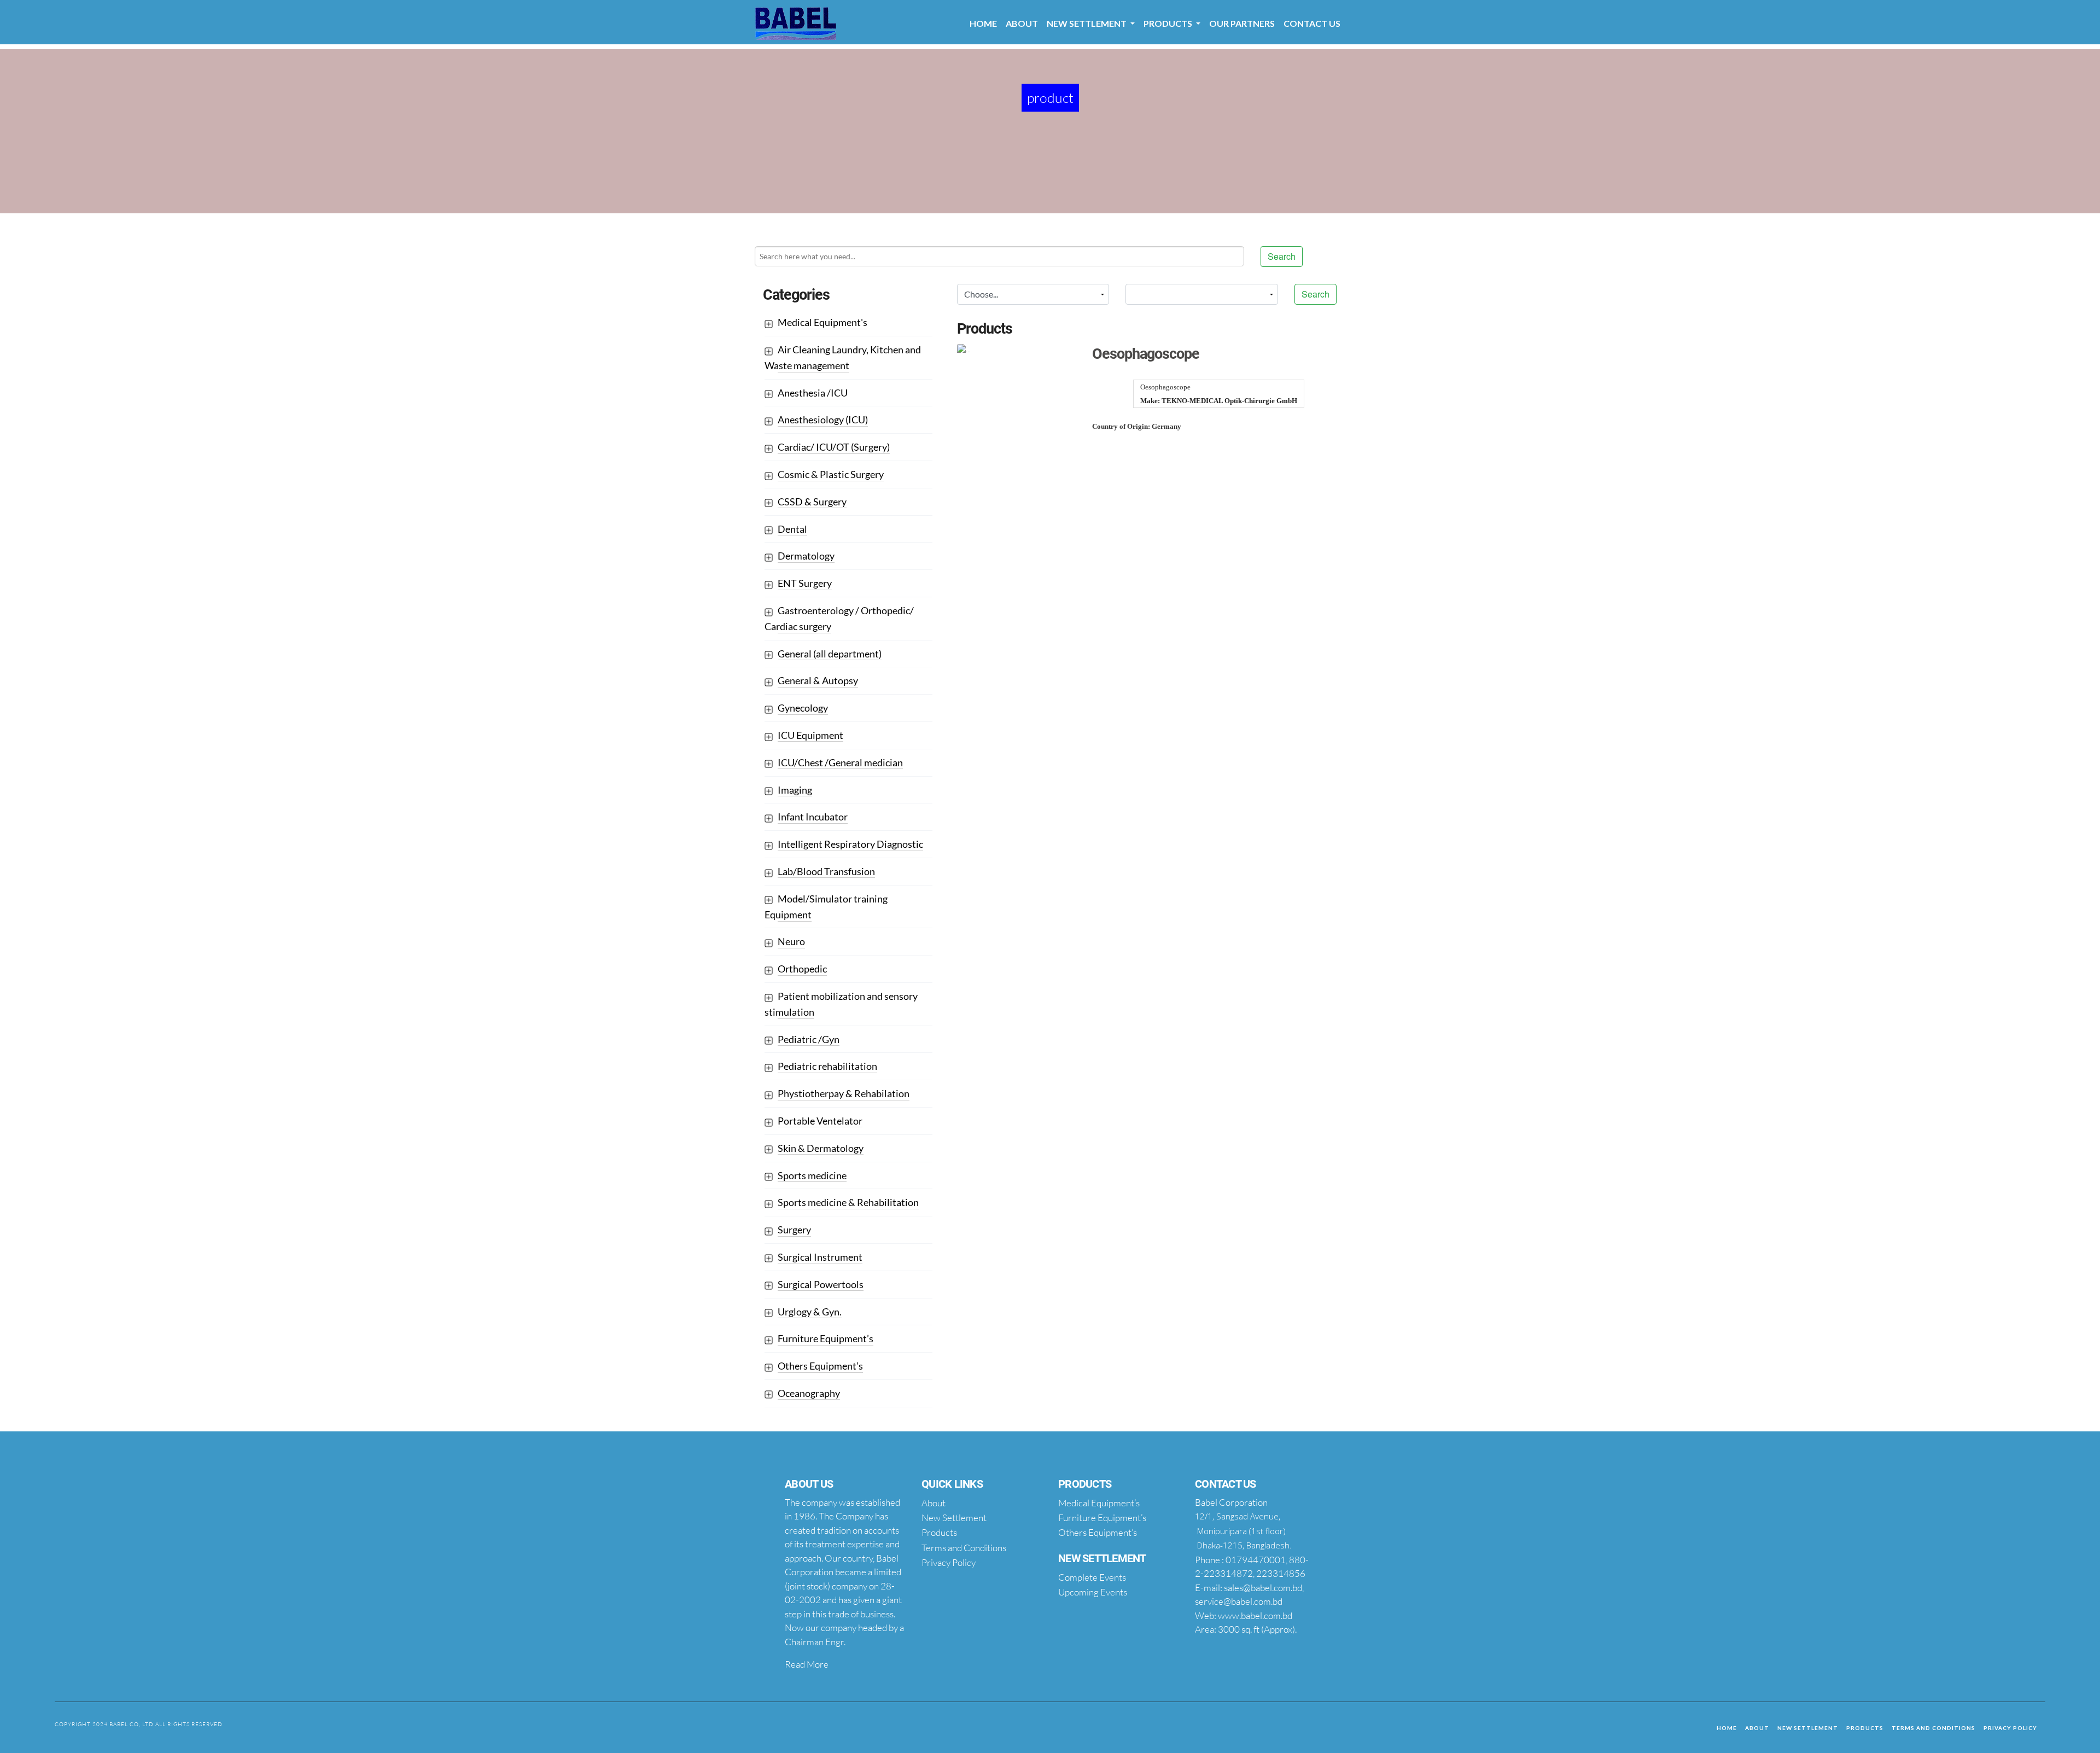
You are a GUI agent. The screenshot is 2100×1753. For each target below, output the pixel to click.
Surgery (794, 1230)
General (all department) (830, 654)
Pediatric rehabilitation (827, 1066)
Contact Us (1312, 23)
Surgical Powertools (821, 1284)
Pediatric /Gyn (809, 1039)
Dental (792, 529)
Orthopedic (802, 969)
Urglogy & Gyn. (810, 1312)
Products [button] (1169, 23)
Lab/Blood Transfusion (826, 871)
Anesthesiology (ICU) (823, 420)
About (1022, 23)
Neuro (791, 941)
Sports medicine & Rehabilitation (848, 1202)
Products (1865, 1728)
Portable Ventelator (820, 1121)
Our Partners (1242, 23)
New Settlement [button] (1087, 23)
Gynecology (803, 708)
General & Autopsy (818, 680)
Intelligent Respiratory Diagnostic (850, 844)
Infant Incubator (813, 817)
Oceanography (809, 1393)
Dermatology (806, 556)
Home (983, 23)
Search (1282, 256)
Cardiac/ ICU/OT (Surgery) (834, 447)
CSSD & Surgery (812, 502)
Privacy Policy (2010, 1728)
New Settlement (1808, 1728)
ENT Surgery (805, 583)
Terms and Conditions (1933, 1728)
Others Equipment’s (820, 1366)
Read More (807, 1664)
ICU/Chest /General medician (840, 762)
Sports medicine (812, 1175)
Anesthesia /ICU (813, 393)
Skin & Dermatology (821, 1148)
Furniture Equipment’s (826, 1338)
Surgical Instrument (820, 1257)
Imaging (795, 790)
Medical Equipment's (822, 322)
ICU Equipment (810, 735)
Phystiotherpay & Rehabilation (844, 1093)
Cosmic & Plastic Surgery (831, 474)
